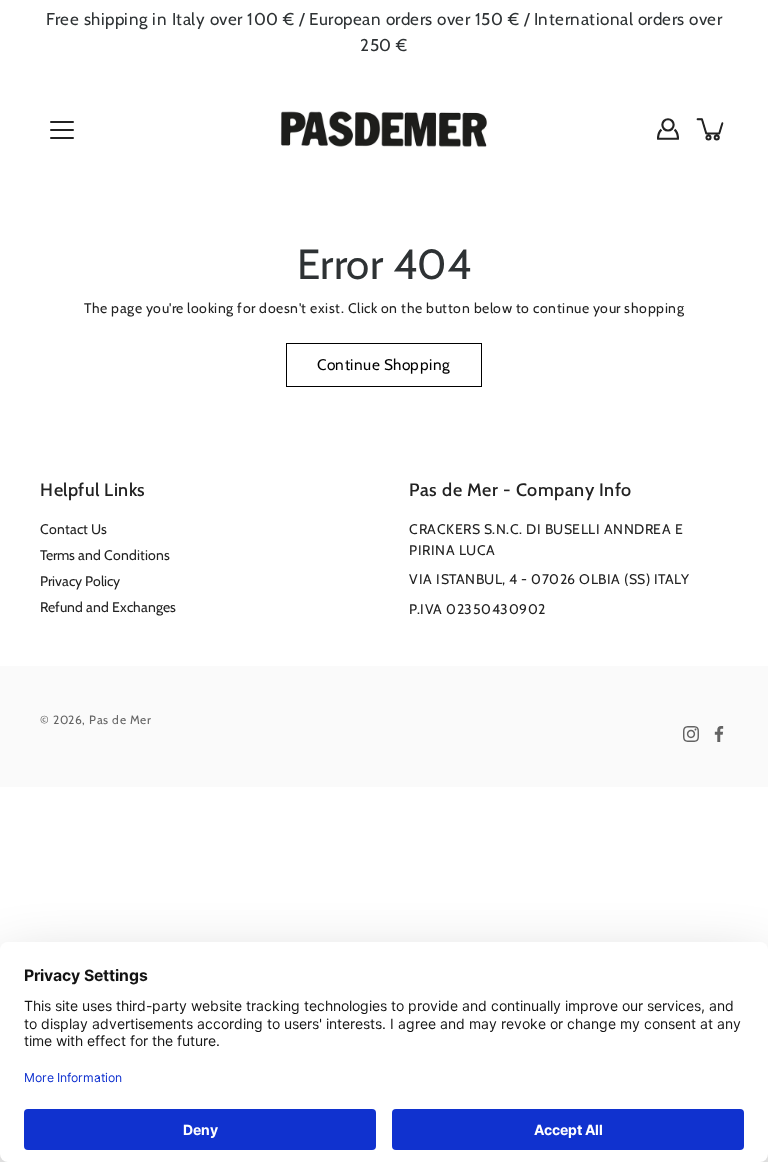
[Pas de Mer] (384, 129)
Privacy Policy (80, 581)
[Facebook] (719, 734)
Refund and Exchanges (108, 607)
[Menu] (62, 130)
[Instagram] (691, 734)
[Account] (668, 129)
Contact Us (73, 529)
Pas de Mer (120, 719)
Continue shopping (384, 364)
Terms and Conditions (105, 555)
